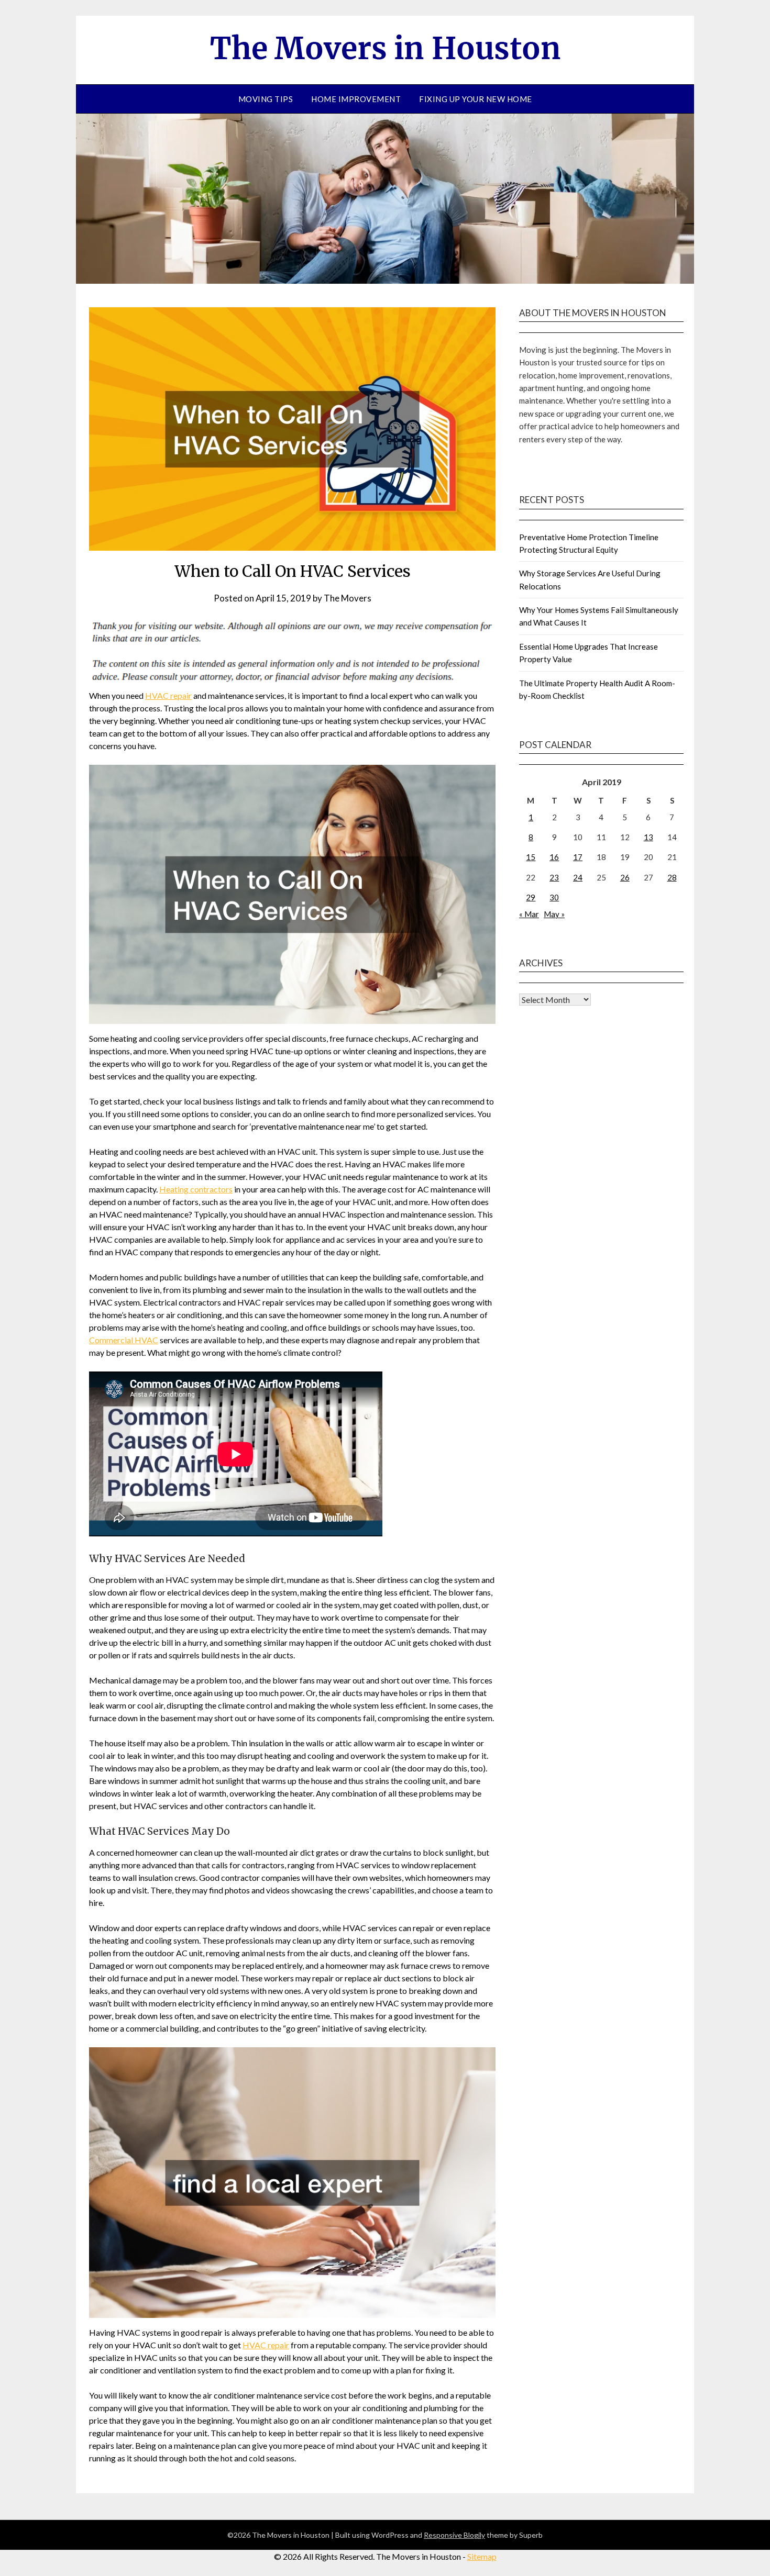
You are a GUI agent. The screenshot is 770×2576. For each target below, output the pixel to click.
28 (672, 877)
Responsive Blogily (454, 2535)
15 (531, 857)
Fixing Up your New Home (476, 99)
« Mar (529, 914)
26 (625, 877)
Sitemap (482, 2556)
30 (554, 897)
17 (578, 857)
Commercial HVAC (124, 1340)
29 (531, 897)
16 (554, 857)
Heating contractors (196, 1189)
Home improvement (356, 99)
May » (554, 914)
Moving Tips (266, 99)
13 (648, 837)
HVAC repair (168, 695)
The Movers (348, 598)
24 (578, 877)
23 (554, 877)
